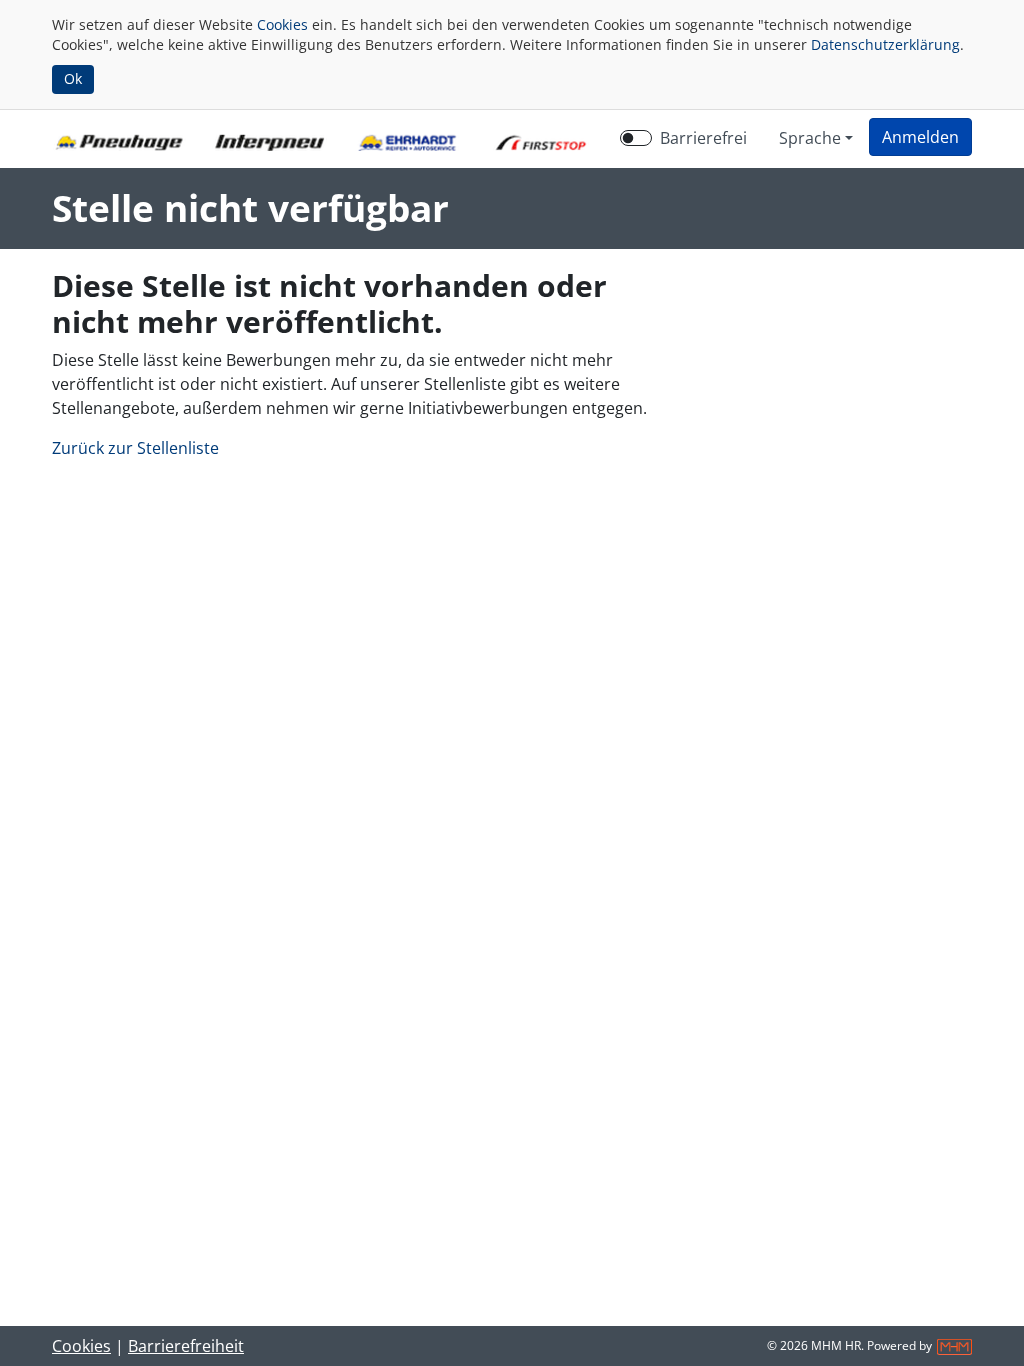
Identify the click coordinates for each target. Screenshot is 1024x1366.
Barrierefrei (703, 138)
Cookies (282, 24)
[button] (920, 137)
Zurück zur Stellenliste (135, 448)
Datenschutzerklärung (885, 44)
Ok (73, 78)
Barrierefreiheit (186, 1346)
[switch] (636, 138)
